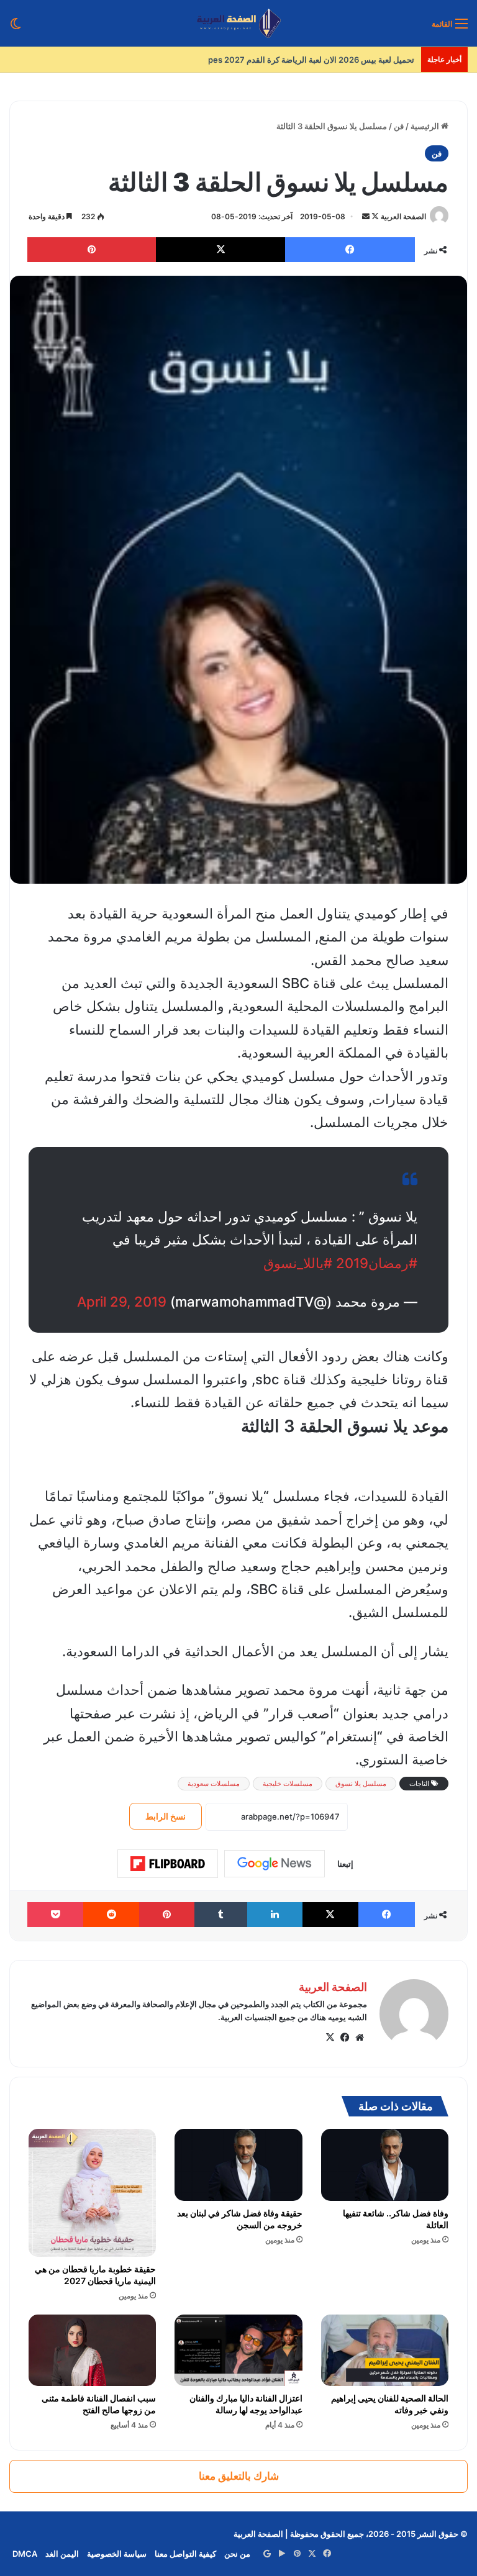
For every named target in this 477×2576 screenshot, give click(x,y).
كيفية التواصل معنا (185, 2554)
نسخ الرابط (166, 1816)
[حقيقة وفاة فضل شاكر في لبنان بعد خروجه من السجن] (238, 2165)
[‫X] (330, 2038)
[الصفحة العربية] (239, 23)
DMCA (25, 2554)
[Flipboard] (168, 1864)
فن (399, 126)
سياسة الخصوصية (117, 2554)
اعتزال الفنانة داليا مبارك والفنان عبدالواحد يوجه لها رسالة (246, 2404)
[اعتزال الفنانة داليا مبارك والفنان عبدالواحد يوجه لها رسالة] (238, 2350)
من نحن (237, 2554)
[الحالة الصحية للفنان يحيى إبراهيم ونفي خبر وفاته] (385, 2350)
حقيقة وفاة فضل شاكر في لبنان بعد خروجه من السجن (240, 2219)
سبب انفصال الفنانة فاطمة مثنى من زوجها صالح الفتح (99, 2404)
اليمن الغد (62, 2554)
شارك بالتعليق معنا (239, 2476)
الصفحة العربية (403, 216)
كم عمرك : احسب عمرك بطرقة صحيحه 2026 (337, 60)
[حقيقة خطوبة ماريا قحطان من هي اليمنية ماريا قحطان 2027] (92, 2193)
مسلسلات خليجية (288, 1784)
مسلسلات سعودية (214, 1784)
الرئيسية (426, 126)
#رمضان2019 (377, 1263)
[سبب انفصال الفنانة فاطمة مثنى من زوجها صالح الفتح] (92, 2351)
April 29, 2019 (122, 1302)
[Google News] (275, 1864)
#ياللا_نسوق (298, 1263)
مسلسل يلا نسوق (361, 1784)
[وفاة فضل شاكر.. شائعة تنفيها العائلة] (385, 2165)
